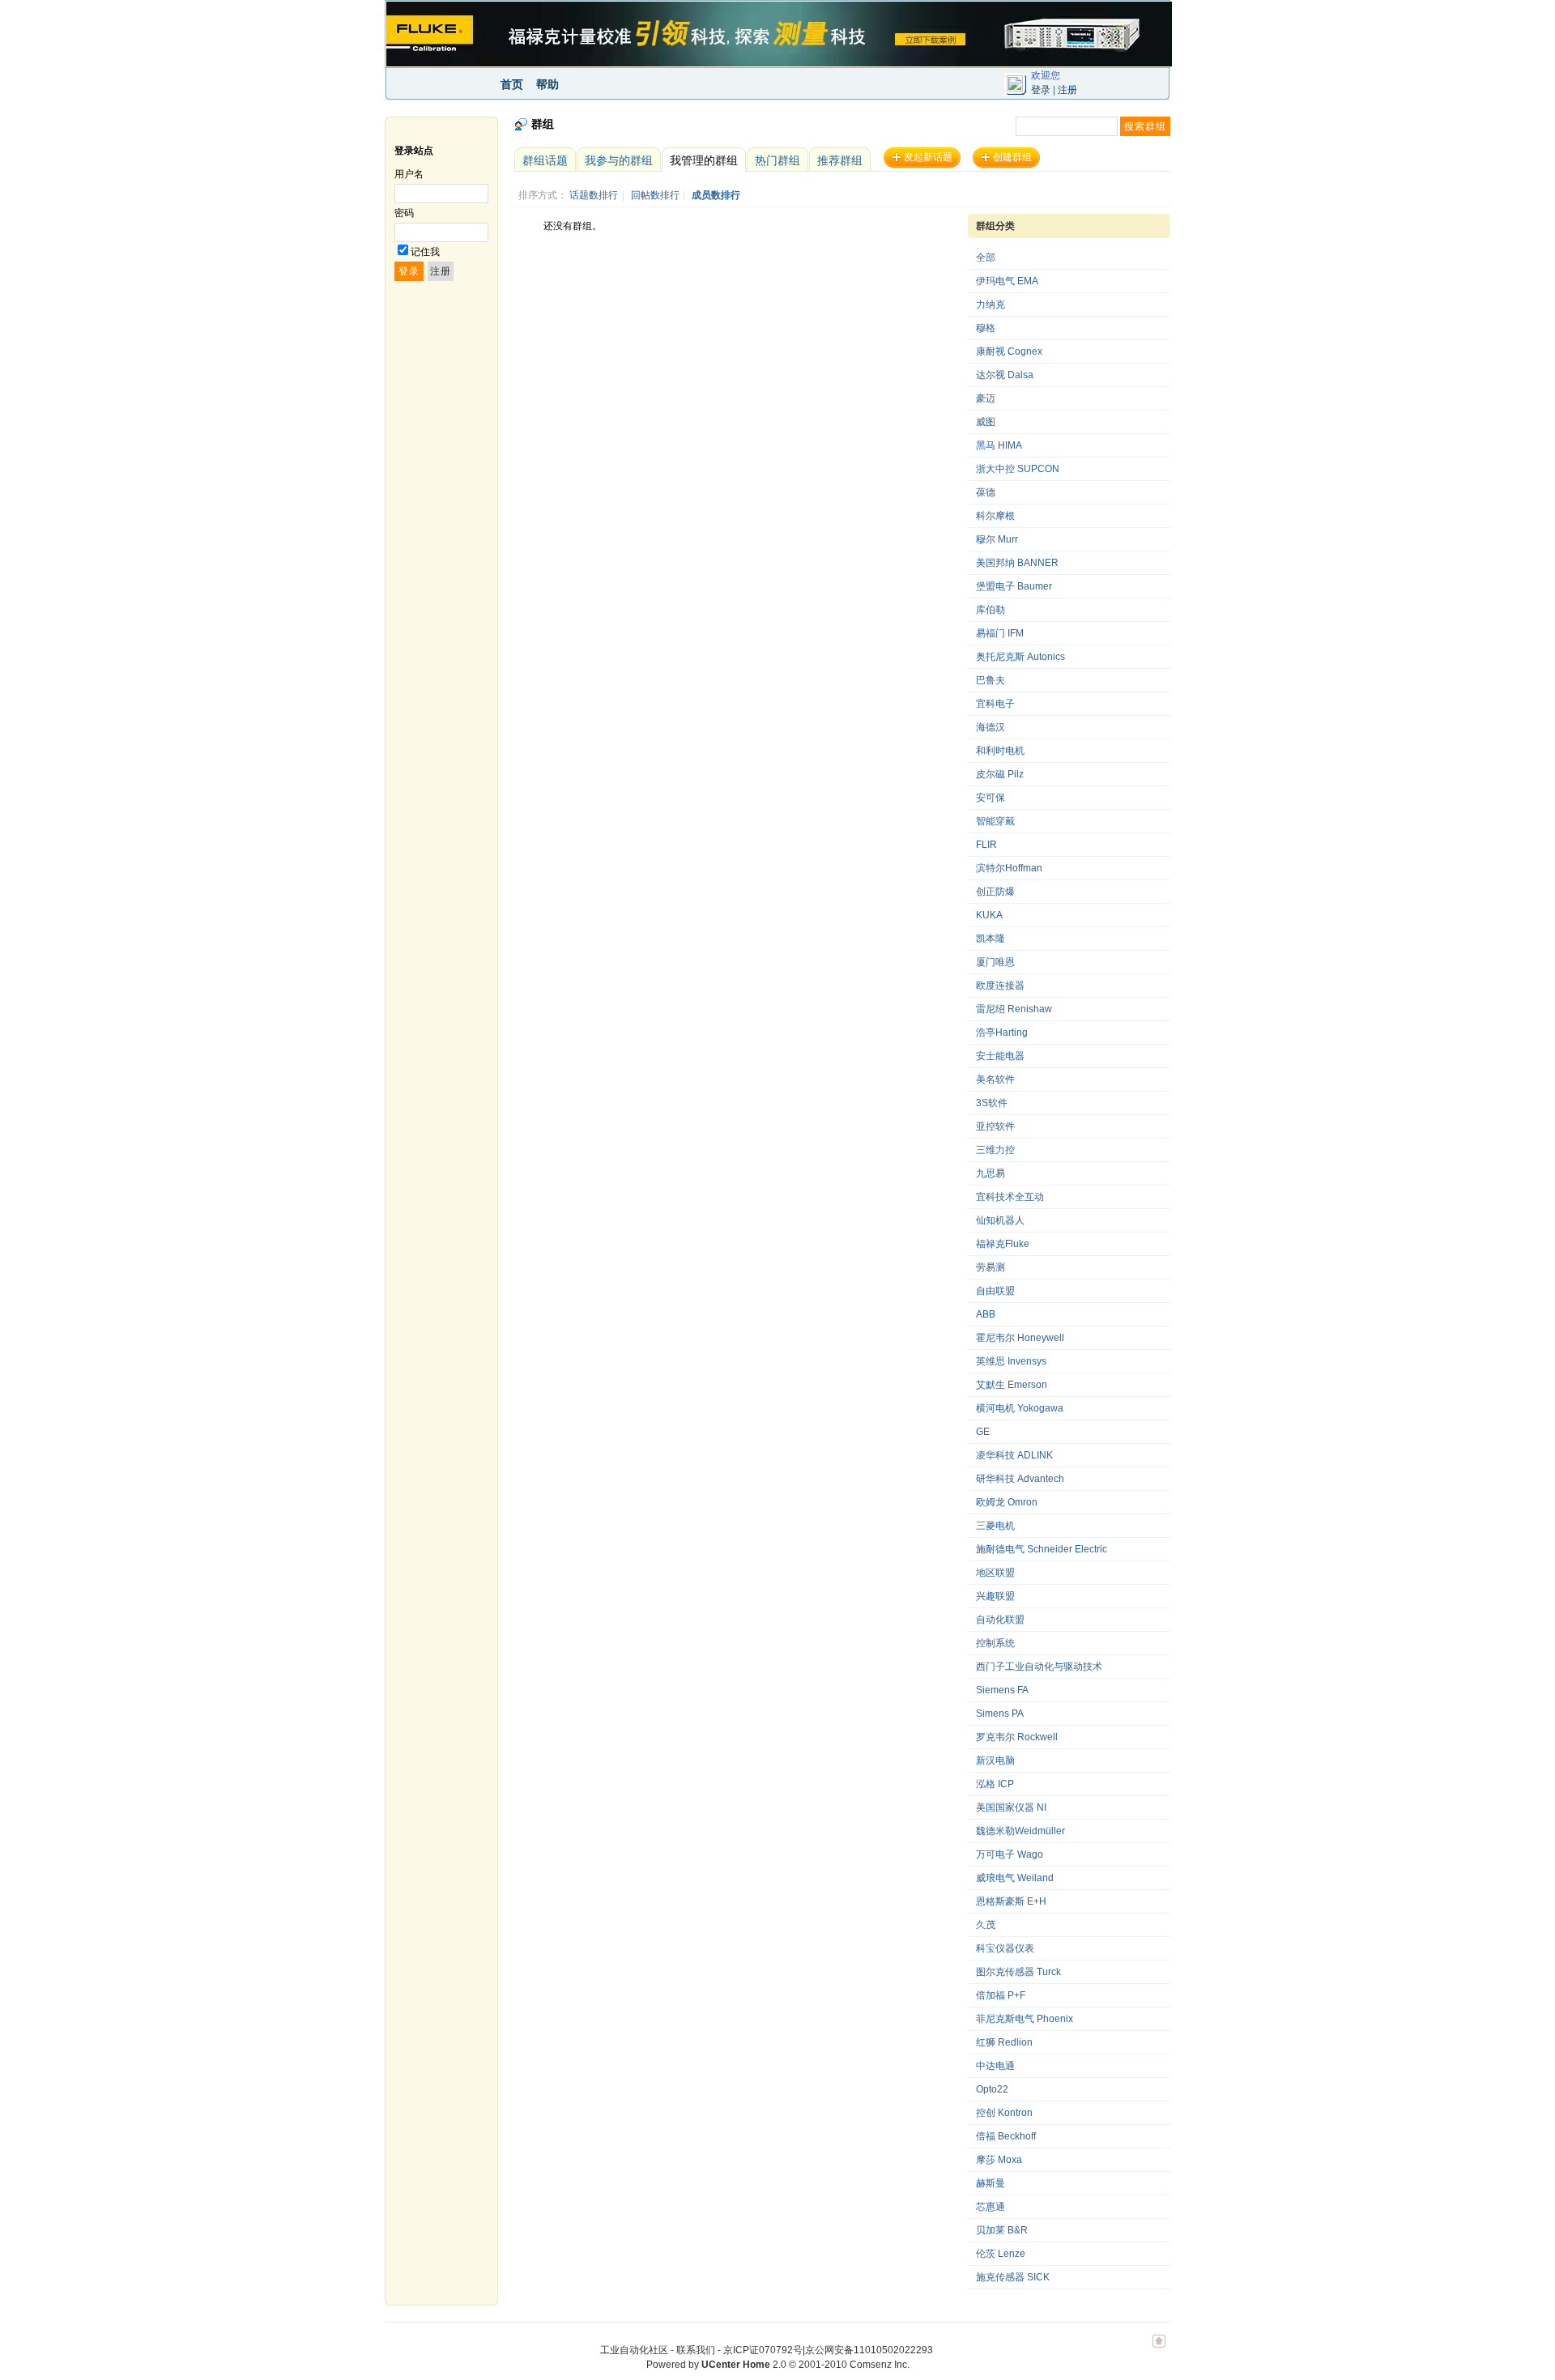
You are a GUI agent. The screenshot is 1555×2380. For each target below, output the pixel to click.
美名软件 (995, 1079)
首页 (512, 84)
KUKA (989, 915)
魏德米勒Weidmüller (1020, 1831)
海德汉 (991, 727)
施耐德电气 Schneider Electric (1042, 1549)
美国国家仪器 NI (1011, 1807)
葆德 (986, 492)
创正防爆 (995, 892)
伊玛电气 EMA (1007, 281)
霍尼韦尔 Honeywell (1020, 1338)
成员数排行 (716, 195)
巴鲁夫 (991, 680)
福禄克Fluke (1003, 1244)
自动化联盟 (1000, 1620)
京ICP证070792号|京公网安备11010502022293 (828, 2350)
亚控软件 (995, 1126)
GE (983, 1432)
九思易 (991, 1173)
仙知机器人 (1000, 1220)
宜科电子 (995, 704)
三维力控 (995, 1150)
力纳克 (991, 304)
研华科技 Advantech (1020, 1479)
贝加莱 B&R (1002, 2230)
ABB (986, 1314)
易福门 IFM (1000, 633)
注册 (1067, 90)
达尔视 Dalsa (1005, 375)
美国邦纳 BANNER (1017, 563)
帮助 (547, 84)
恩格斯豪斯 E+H (1011, 1901)
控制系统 (995, 1643)
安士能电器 (1000, 1056)
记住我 (425, 252)
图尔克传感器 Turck (1018, 1972)
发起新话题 (928, 157)
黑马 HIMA (999, 445)
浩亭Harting (1002, 1032)
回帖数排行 (655, 195)
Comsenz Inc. (880, 2365)
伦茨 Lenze (1001, 2254)
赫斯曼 (991, 2183)
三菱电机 (995, 1526)
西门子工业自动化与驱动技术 (1039, 1667)
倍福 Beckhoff (1006, 2136)
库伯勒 (991, 610)
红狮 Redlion (1004, 2042)
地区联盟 (995, 1573)
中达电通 (995, 2066)
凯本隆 (991, 939)
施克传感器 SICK (1013, 2277)
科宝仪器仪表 (1005, 1948)
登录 (1041, 90)
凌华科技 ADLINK (1014, 1455)
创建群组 (1012, 157)
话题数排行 (594, 195)
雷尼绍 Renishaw (1014, 1009)
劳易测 (991, 1267)
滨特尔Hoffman (1009, 868)
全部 (986, 258)
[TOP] (1159, 2349)
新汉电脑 (995, 1761)
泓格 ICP (995, 1784)
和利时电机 (1000, 751)
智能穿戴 (995, 821)
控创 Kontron (1004, 2113)
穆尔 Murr (997, 539)
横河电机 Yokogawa (1020, 1408)
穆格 (986, 328)
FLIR (986, 845)
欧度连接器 (1000, 986)
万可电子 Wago (1010, 1854)
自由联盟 (995, 1291)
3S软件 (992, 1103)
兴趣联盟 (995, 1596)
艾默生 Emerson (1012, 1385)
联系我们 (696, 2350)
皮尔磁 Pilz (1000, 774)
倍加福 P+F (1001, 1995)
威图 (986, 422)
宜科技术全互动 (1010, 1197)
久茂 (986, 1925)
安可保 (991, 798)
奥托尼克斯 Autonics (1020, 657)
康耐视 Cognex (1009, 351)
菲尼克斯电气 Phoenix (1025, 2019)
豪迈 (986, 398)
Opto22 (992, 2089)
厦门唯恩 (995, 962)
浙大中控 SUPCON (1018, 469)
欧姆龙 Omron (1007, 1502)
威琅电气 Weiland (1015, 1878)
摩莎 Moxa (999, 2160)
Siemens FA (1002, 1690)
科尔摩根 (995, 516)
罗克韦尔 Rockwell (1017, 1737)
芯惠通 (991, 2207)
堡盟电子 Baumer (1014, 586)
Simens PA (1000, 1714)
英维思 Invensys (1011, 1361)
